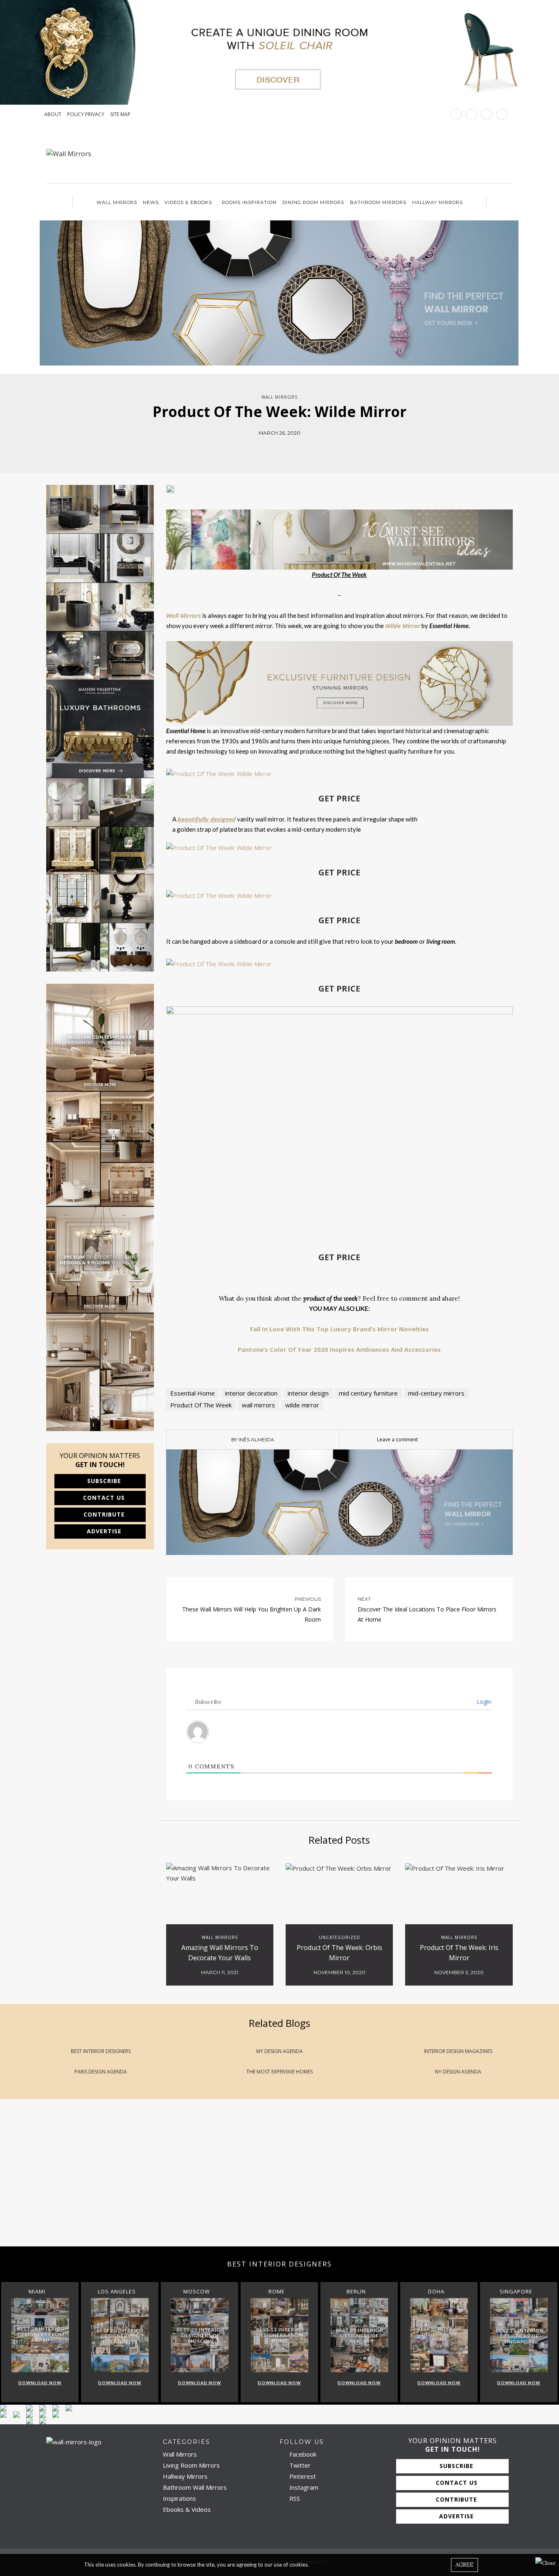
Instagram (303, 2487)
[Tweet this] (273, 449)
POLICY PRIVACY (86, 114)
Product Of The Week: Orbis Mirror (339, 1953)
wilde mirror (302, 1405)
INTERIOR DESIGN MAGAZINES (458, 2051)
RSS (294, 2498)
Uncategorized (339, 1937)
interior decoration (251, 1393)
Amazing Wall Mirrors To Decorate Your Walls (220, 1953)
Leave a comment (397, 1439)
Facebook (302, 2454)
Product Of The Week (201, 1405)
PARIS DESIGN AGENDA (101, 2072)
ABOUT (53, 114)
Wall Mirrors (117, 202)
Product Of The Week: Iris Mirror (459, 1953)
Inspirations (179, 2498)
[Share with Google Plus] (286, 449)
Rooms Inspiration (249, 202)
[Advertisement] (246, 2181)
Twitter (299, 2465)
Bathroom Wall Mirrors (195, 2487)
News (151, 202)
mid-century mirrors (436, 1393)
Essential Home (193, 1393)
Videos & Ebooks (188, 202)
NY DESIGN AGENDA (458, 2072)
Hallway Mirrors (437, 202)
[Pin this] (298, 449)
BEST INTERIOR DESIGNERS (101, 2051)
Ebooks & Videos (187, 2509)
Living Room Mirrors (191, 2465)
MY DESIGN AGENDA (279, 2051)
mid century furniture (368, 1393)
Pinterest (302, 2476)
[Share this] (261, 449)
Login (483, 1702)
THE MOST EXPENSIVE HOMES (279, 2072)
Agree (464, 2565)
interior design (308, 1393)
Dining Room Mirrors (313, 202)
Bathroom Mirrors (378, 202)
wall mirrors (258, 1405)
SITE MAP (120, 114)
